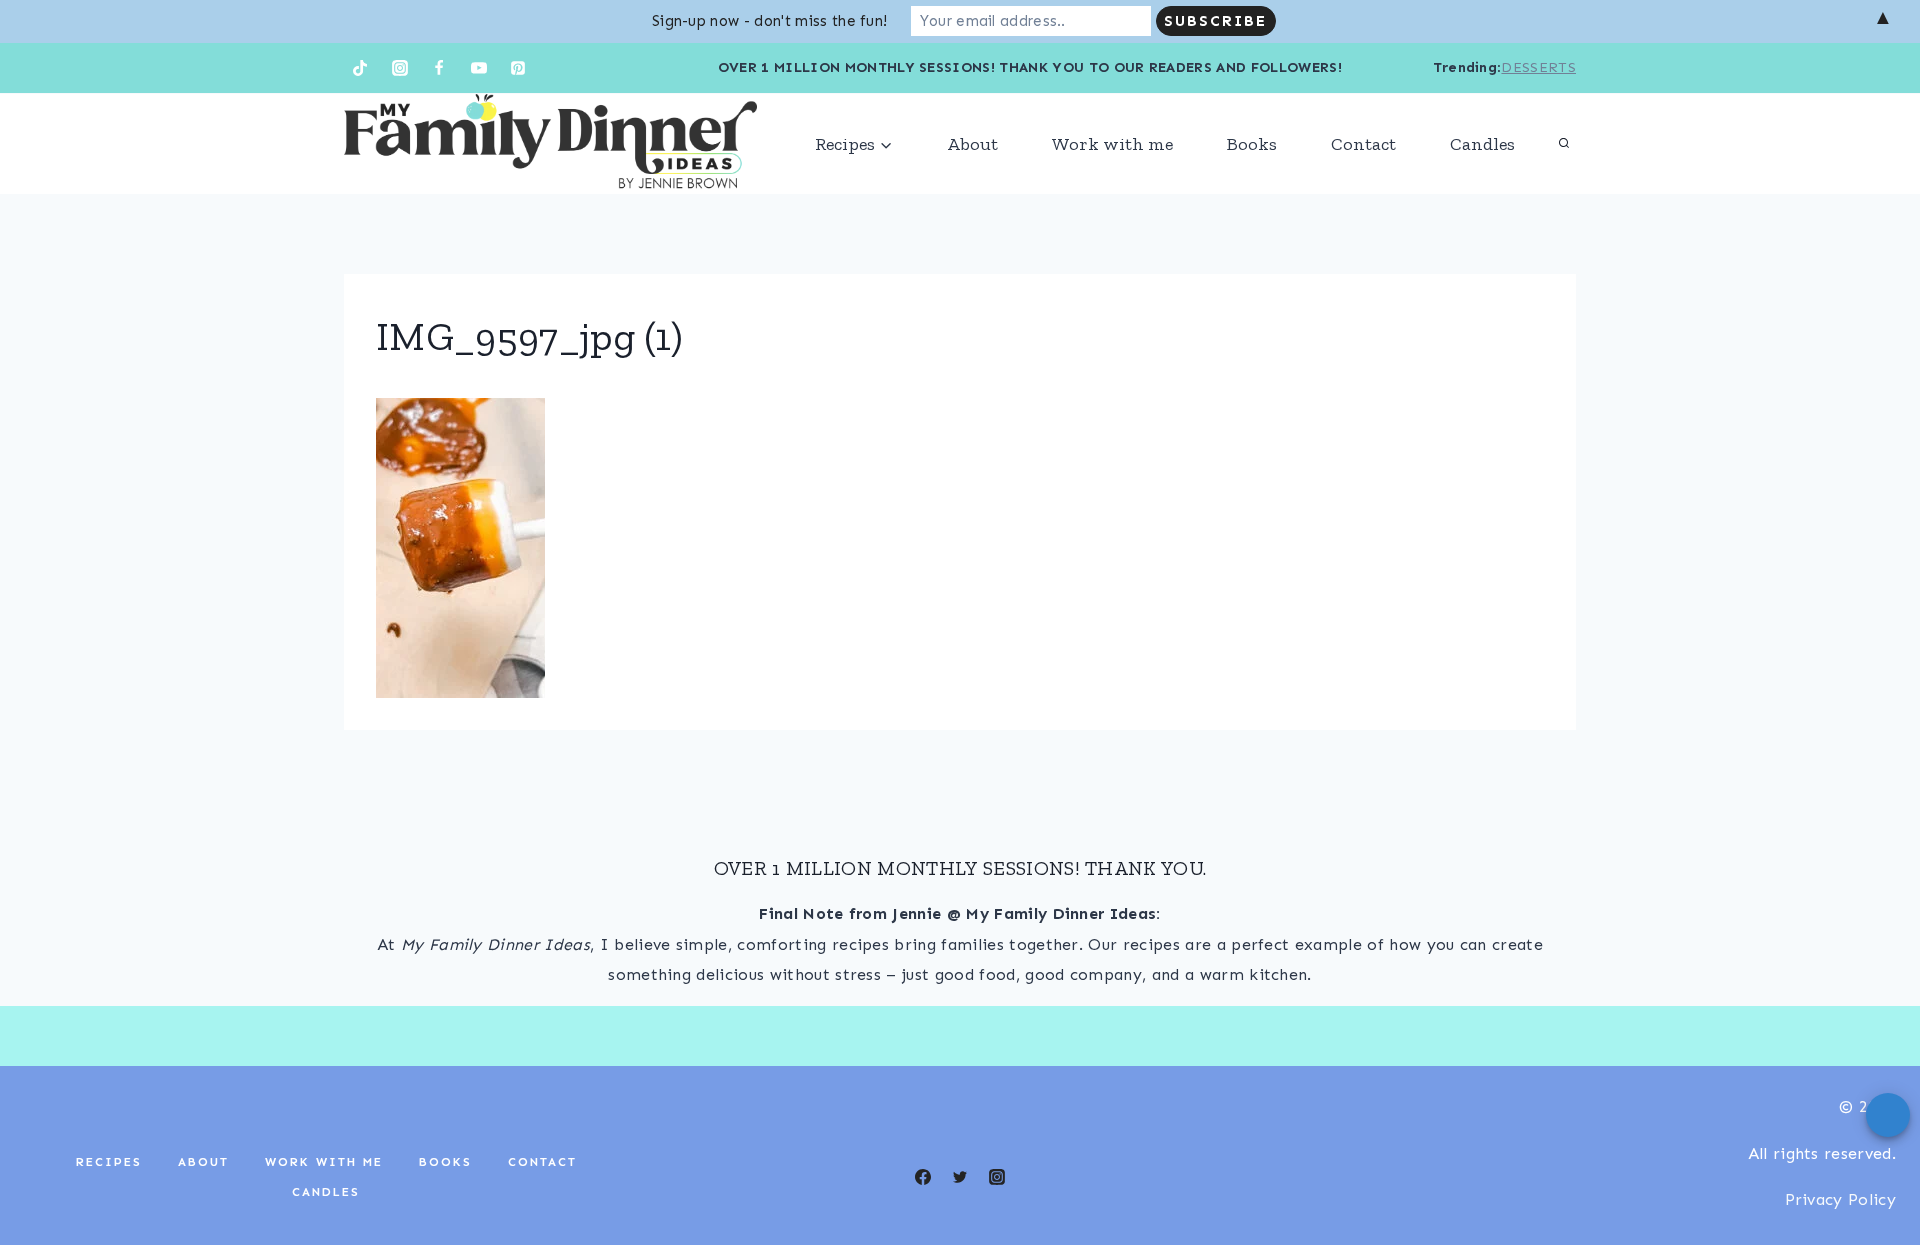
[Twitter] (960, 1177)
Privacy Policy (1840, 1199)
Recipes (109, 1162)
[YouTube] (479, 68)
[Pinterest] (518, 68)
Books (1252, 144)
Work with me (1112, 144)
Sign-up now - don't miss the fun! (770, 21)
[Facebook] (439, 68)
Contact (1363, 144)
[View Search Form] (1564, 144)
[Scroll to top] (1873, 1168)
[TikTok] (360, 68)
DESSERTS (1538, 67)
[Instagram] (400, 68)
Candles (1482, 144)
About (972, 144)
